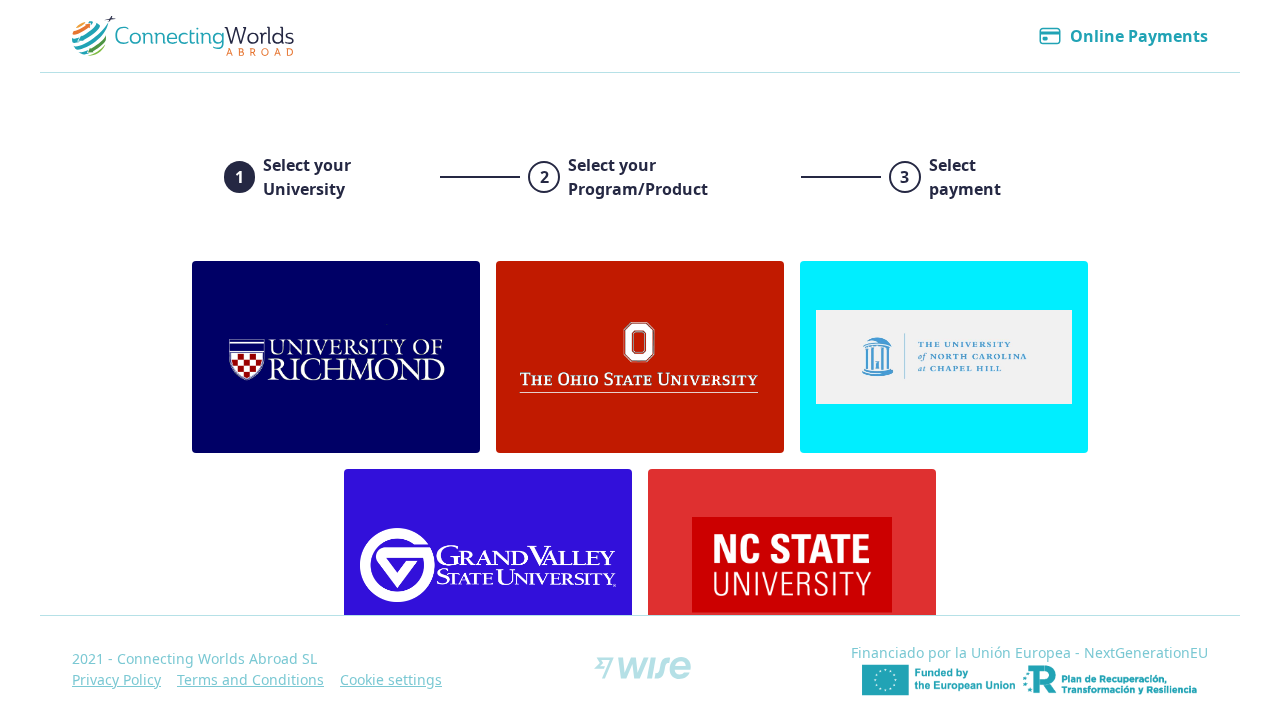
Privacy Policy (116, 679)
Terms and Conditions (250, 679)
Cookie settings (391, 679)
